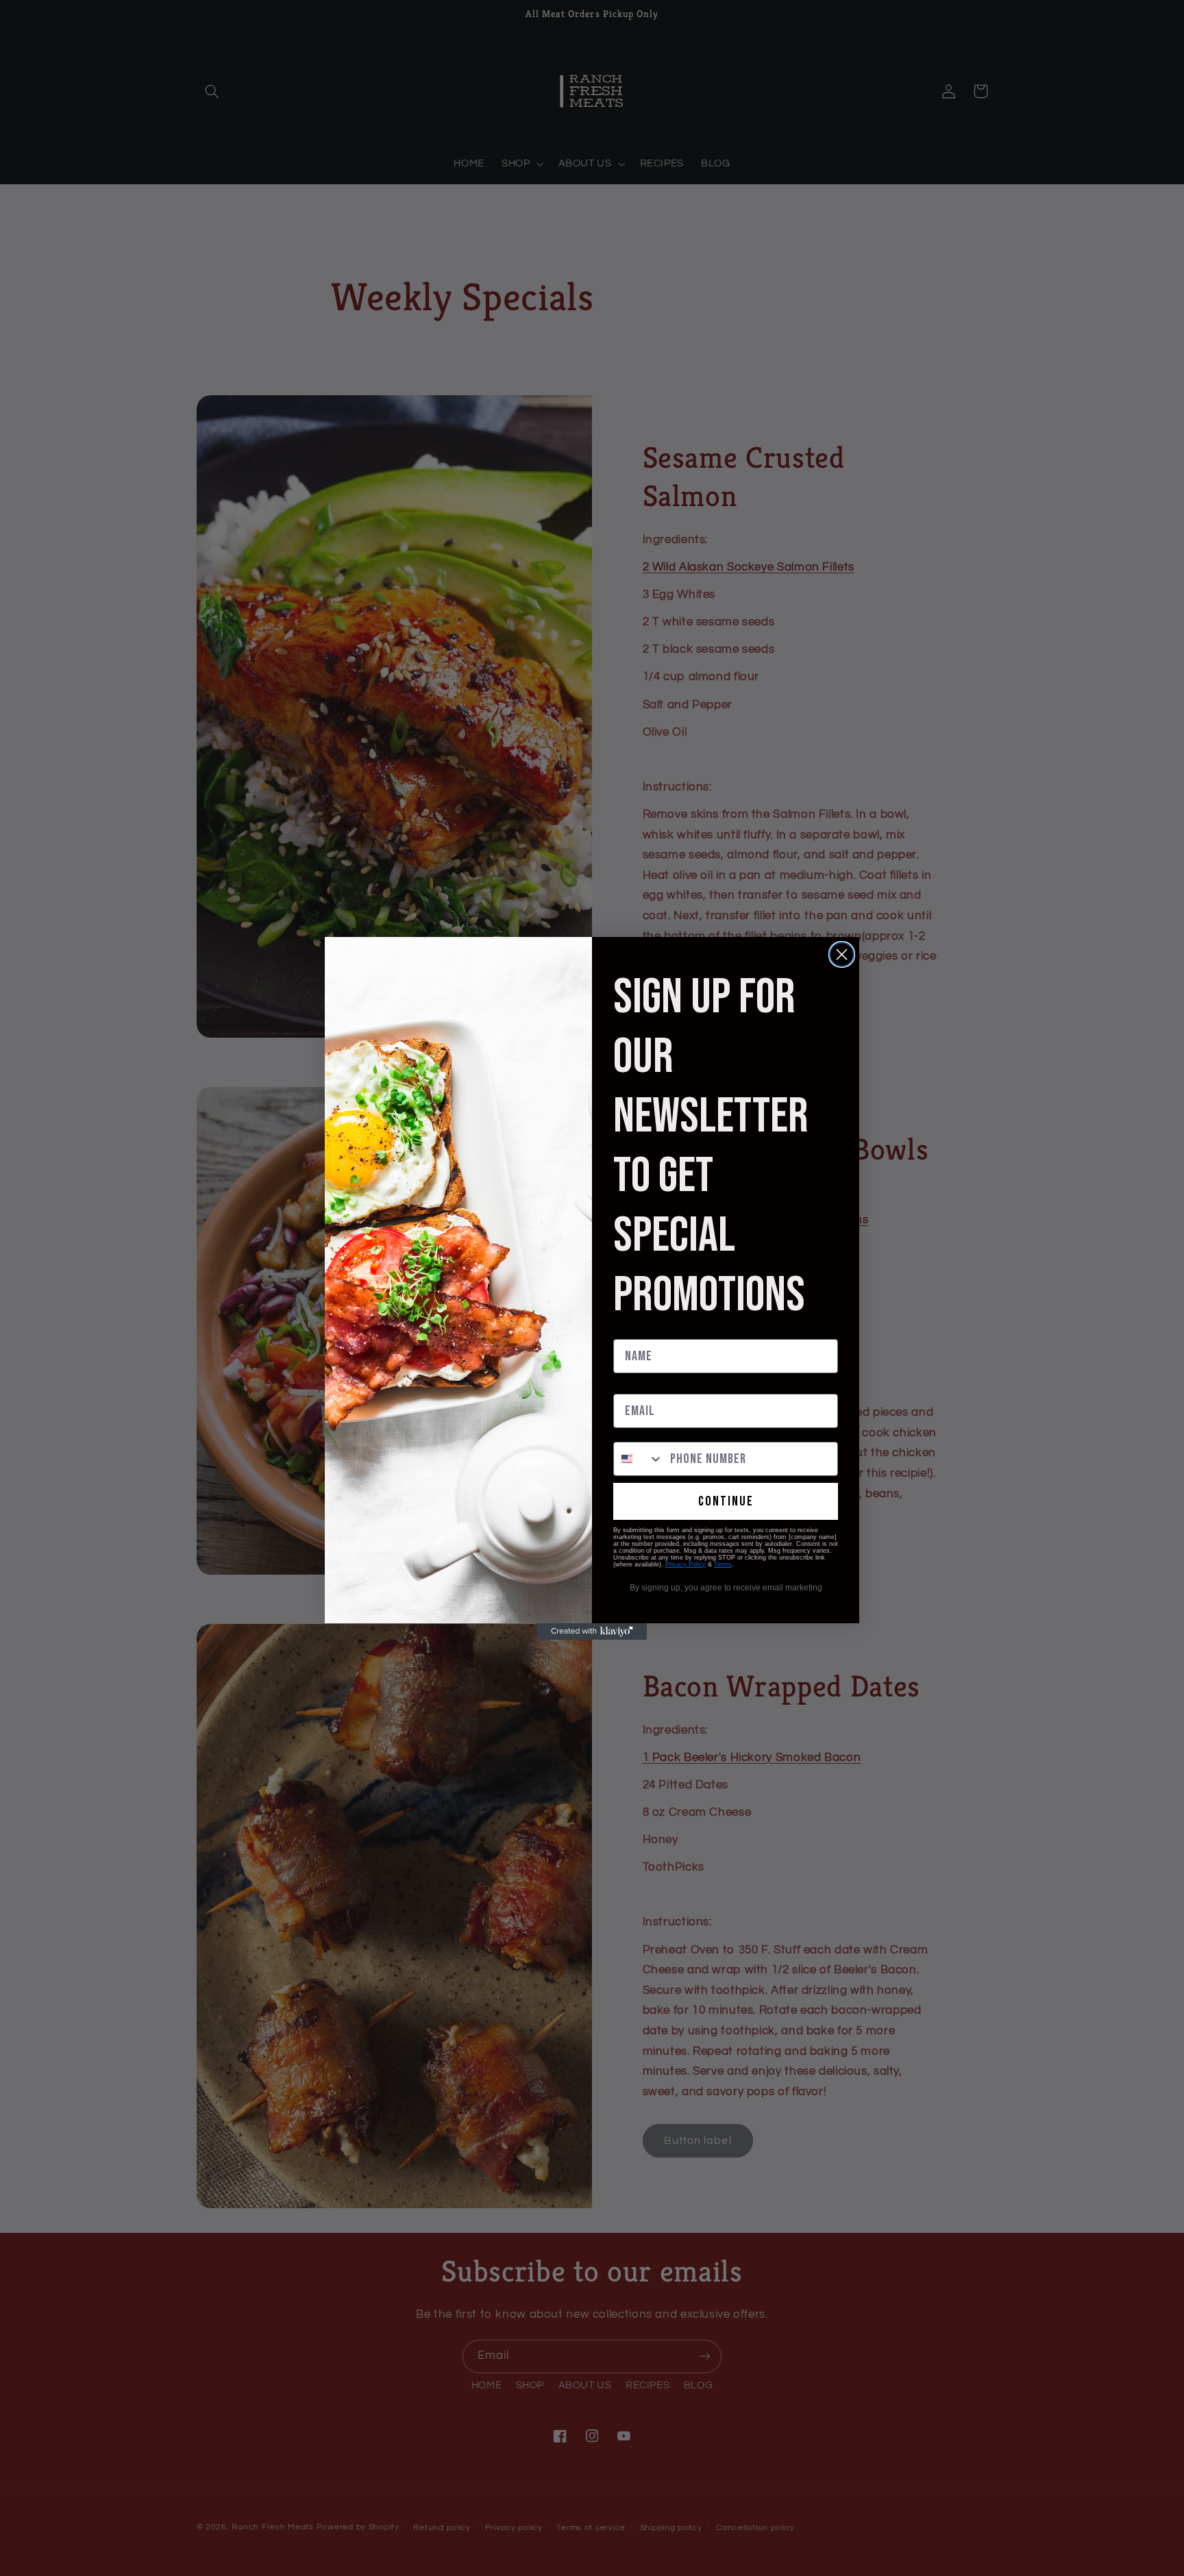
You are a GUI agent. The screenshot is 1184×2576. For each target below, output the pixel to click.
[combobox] (639, 1459)
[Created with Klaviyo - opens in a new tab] (592, 1631)
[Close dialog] (842, 954)
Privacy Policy (686, 1564)
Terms (723, 1564)
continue (726, 1501)
